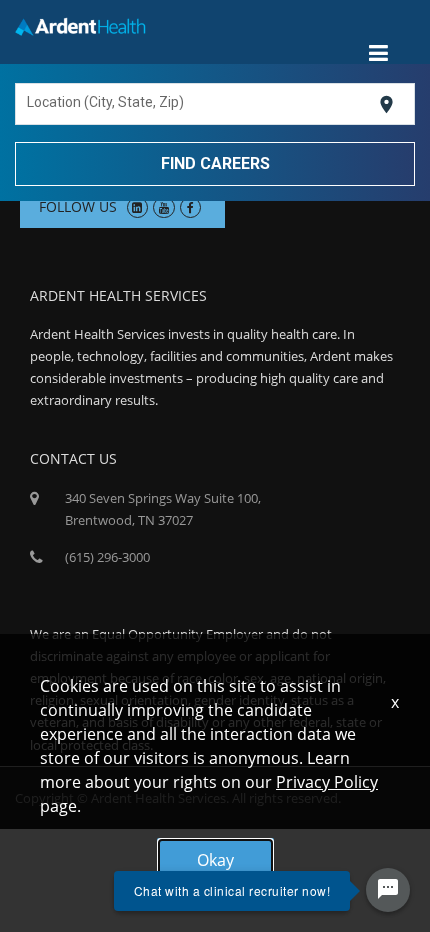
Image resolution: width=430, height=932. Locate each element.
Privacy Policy (327, 782)
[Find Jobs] (215, 163)
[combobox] (199, 105)
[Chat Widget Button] (388, 890)
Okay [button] (215, 860)
